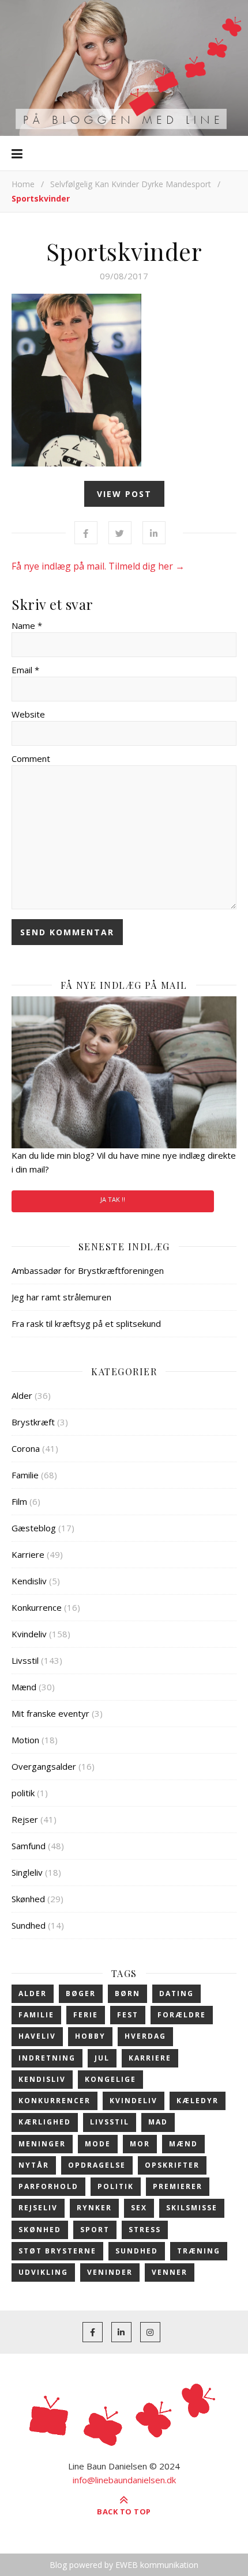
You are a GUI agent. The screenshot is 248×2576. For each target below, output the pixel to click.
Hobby (90, 2036)
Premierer (178, 2186)
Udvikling (43, 2272)
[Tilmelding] (124, 1072)
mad (158, 2122)
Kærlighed (45, 2122)
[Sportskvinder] (124, 380)
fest (128, 2015)
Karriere (28, 1554)
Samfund (29, 1846)
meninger (42, 2144)
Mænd (24, 1687)
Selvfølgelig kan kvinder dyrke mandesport (131, 184)
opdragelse (97, 2165)
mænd (183, 2144)
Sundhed (29, 1925)
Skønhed (28, 1899)
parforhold (48, 2186)
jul (102, 2058)
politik (23, 1793)
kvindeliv (134, 2101)
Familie (25, 1475)
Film (19, 1501)
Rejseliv (38, 2208)
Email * (25, 670)
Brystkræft (33, 1422)
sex (139, 2208)
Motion (25, 1740)
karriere (150, 2058)
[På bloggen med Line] (124, 68)
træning (199, 2251)
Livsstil (25, 1660)
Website (28, 714)
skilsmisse (192, 2208)
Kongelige (110, 2079)
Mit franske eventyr (50, 1713)
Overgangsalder (44, 1766)
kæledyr (198, 2101)
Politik (116, 2186)
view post (124, 494)
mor (140, 2144)
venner (170, 2272)
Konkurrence (37, 1607)
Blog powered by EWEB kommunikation (124, 2565)
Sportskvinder (124, 251)
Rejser (25, 1819)
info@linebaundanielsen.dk (124, 2480)
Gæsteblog (34, 1528)
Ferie (86, 2015)
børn (127, 1993)
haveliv (37, 2036)
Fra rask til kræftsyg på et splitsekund (86, 1323)
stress (145, 2230)
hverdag (145, 2036)
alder (33, 1993)
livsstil (110, 2122)
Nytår (34, 2165)
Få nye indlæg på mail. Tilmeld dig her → (98, 566)
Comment (31, 758)
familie (36, 2015)
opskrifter (172, 2165)
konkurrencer (55, 2101)
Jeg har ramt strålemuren (61, 1297)
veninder (110, 2272)
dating (176, 1993)
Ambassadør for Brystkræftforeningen (88, 1270)
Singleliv (27, 1872)
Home (23, 184)
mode (98, 2144)
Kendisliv (29, 1581)
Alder (22, 1395)
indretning (47, 2058)
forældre (182, 2015)
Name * (27, 625)
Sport (95, 2230)
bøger (81, 1993)
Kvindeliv (29, 1634)
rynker (94, 2208)
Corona (26, 1448)
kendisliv (42, 2079)
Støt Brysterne (57, 2251)
